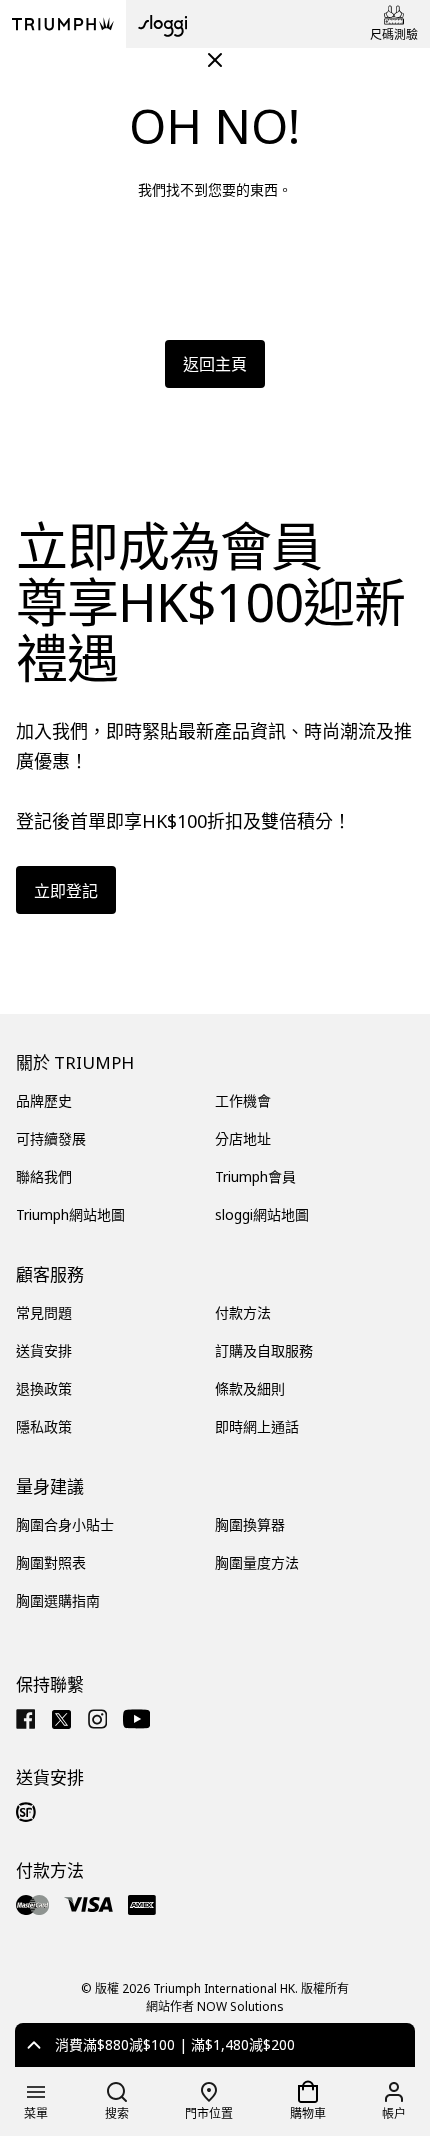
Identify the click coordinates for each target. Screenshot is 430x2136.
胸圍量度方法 (257, 1562)
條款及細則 (250, 1388)
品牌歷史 (44, 1100)
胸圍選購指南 (58, 1600)
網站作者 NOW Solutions (215, 2006)
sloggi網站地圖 (262, 1214)
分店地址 (243, 1138)
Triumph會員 (255, 1176)
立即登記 (66, 891)
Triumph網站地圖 (70, 1214)
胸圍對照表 (51, 1562)
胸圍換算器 (250, 1524)
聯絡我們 (44, 1176)
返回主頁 (215, 364)
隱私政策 (44, 1426)
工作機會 (243, 1100)
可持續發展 (51, 1138)
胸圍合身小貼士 (65, 1524)
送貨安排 (44, 1350)
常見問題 (44, 1312)
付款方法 (243, 1312)
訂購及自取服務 (264, 1350)
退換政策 (44, 1388)
